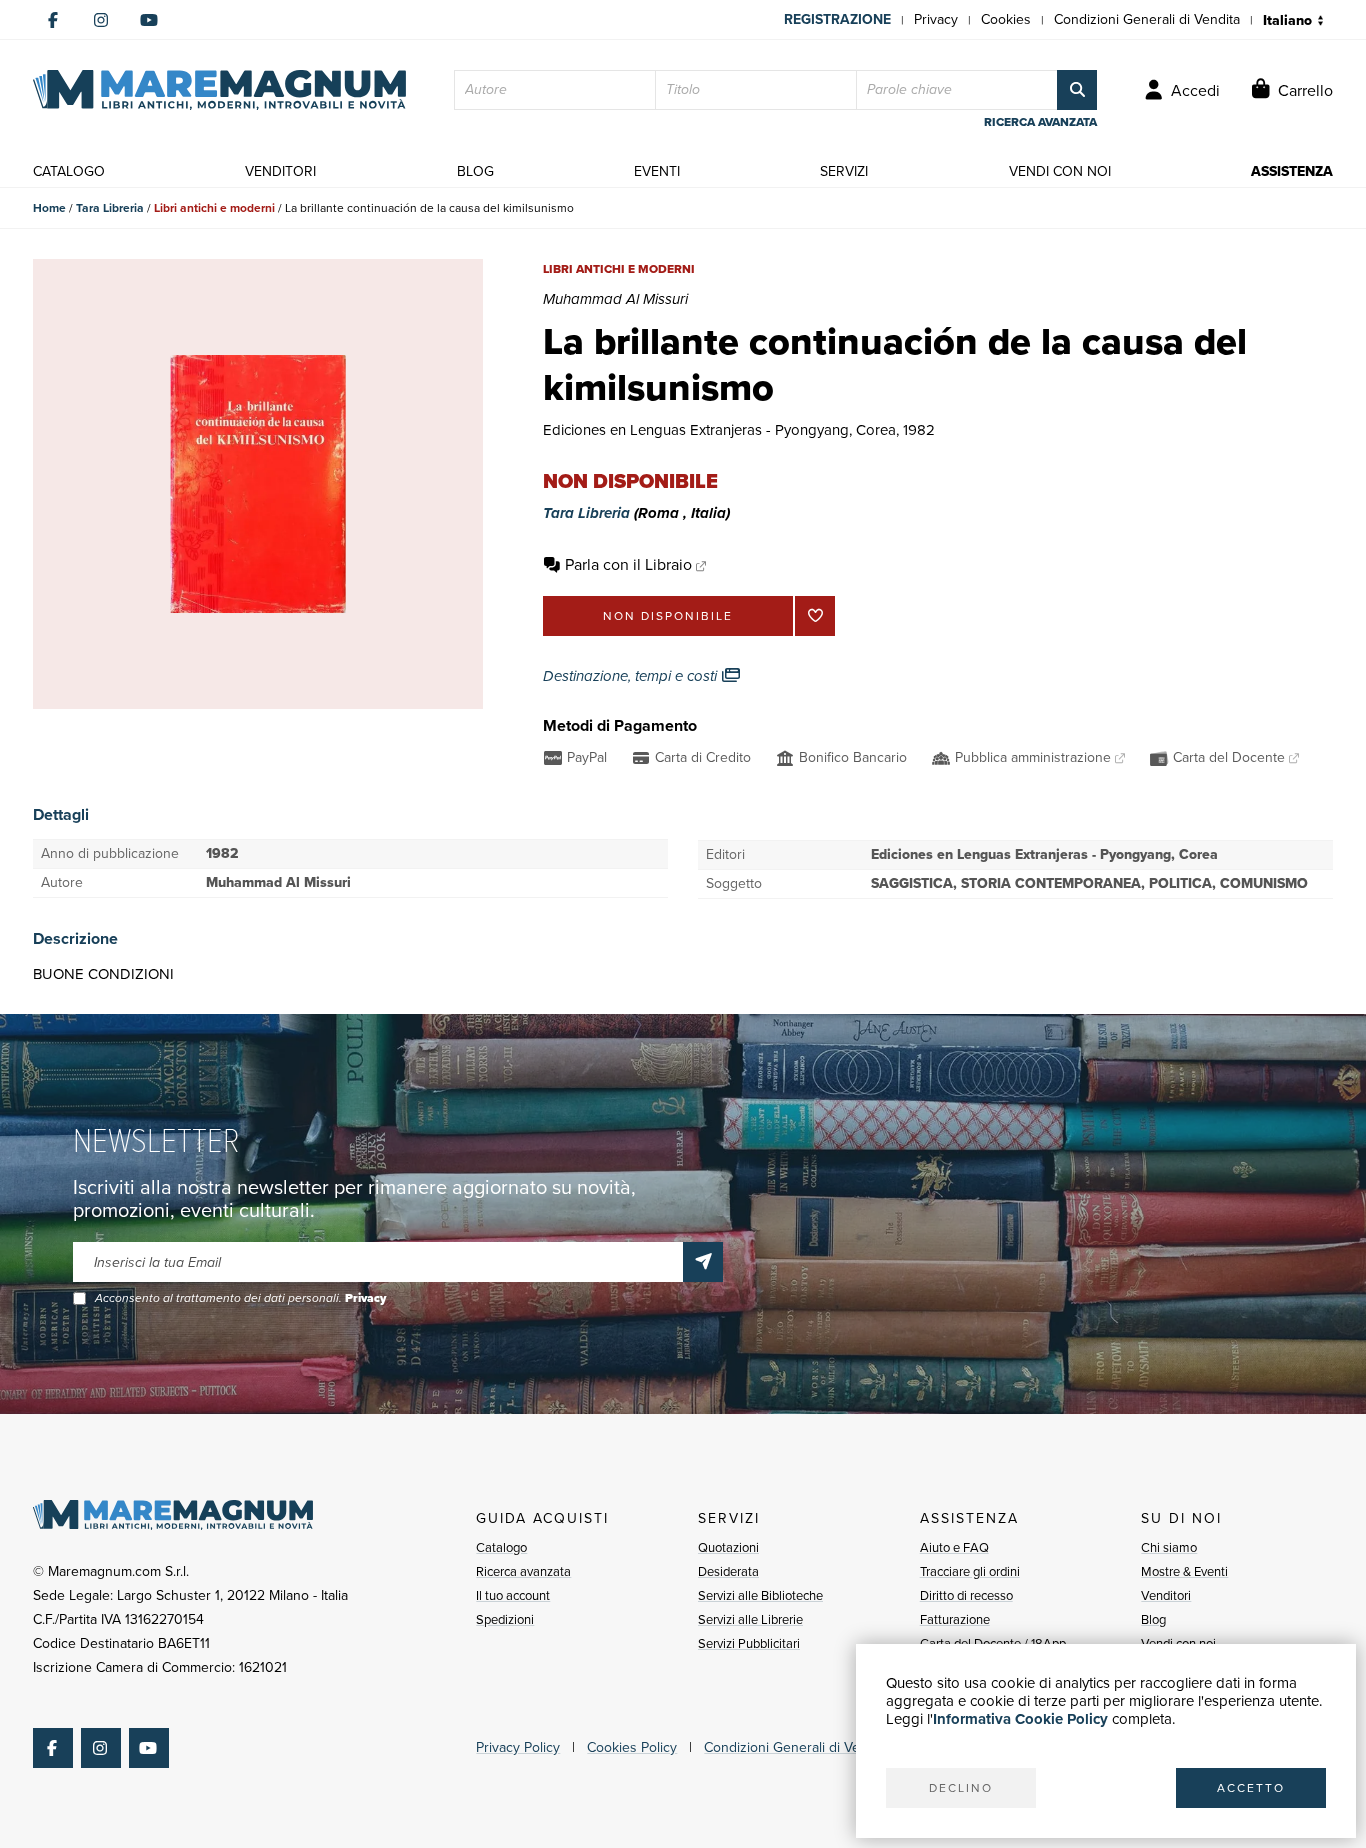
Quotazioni (728, 1547)
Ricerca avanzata (523, 1571)
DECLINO (961, 1788)
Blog (1153, 1619)
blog (475, 171)
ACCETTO (1251, 1788)
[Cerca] (1077, 90)
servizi (844, 171)
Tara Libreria (110, 208)
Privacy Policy (518, 1747)
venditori (280, 171)
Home (49, 208)
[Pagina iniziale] (219, 90)
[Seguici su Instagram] (101, 20)
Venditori (1166, 1595)
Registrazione (837, 19)
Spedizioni (505, 1619)
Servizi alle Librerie (750, 1619)
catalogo (69, 171)
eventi (657, 171)
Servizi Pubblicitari (749, 1643)
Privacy (936, 19)
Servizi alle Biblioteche (760, 1595)
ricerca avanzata (1040, 122)
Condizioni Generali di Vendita (1147, 19)
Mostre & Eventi (1184, 1571)
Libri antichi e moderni (214, 208)
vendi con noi (1060, 171)
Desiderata (728, 1571)
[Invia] (703, 1262)
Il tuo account (513, 1595)
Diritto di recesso (966, 1595)
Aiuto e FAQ (954, 1547)
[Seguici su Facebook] (53, 20)
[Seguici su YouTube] (149, 20)
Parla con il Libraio (628, 564)
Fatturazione (955, 1619)
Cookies (1006, 19)
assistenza (1292, 171)
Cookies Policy (632, 1747)
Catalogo (501, 1547)
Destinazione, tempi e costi (632, 676)
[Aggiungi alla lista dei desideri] (815, 616)
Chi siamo (1169, 1547)
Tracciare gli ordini (970, 1571)
